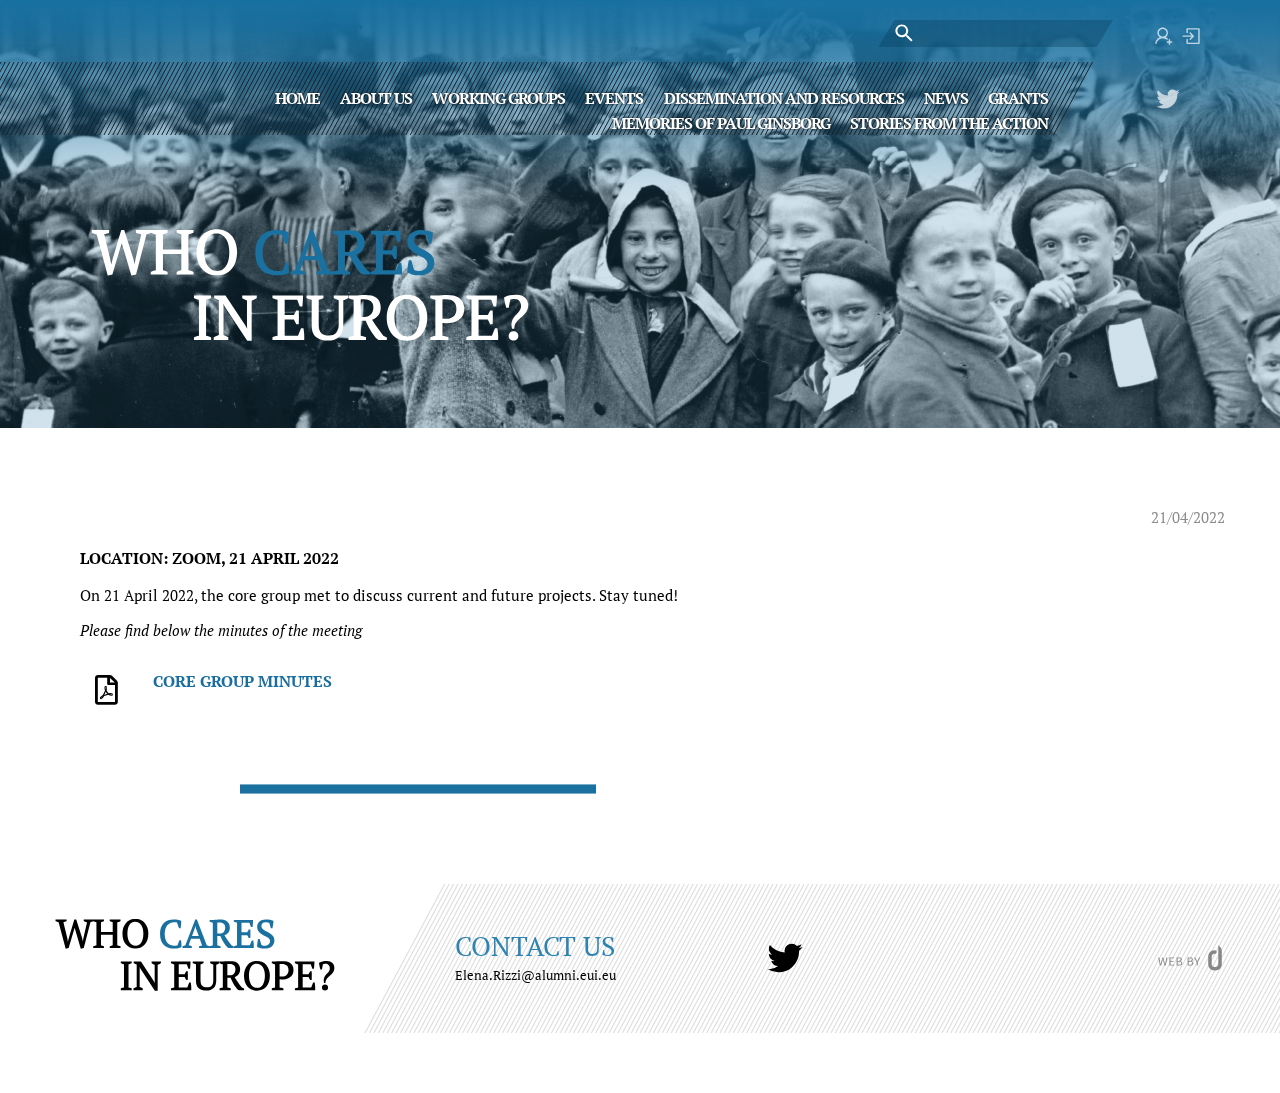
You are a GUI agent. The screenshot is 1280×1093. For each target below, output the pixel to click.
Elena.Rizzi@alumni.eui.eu (535, 975)
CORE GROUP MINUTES (242, 681)
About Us (376, 97)
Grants (1018, 97)
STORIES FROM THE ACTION (949, 122)
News (946, 97)
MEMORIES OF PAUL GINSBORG (721, 122)
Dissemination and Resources (784, 97)
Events (614, 97)
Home (297, 97)
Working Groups (498, 97)
